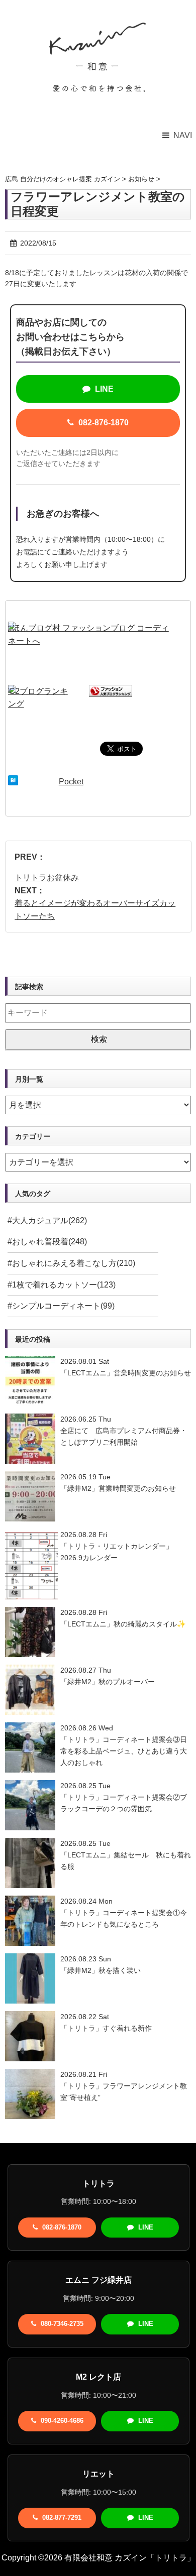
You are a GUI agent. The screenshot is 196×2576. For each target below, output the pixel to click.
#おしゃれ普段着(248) (47, 1242)
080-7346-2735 (61, 2324)
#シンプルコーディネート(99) (61, 1306)
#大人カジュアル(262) (47, 1220)
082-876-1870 (103, 423)
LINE (103, 389)
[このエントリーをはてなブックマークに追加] (13, 782)
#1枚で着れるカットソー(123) (62, 1285)
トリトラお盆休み (47, 877)
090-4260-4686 (61, 2421)
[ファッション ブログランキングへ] (111, 691)
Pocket (71, 782)
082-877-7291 (61, 2518)
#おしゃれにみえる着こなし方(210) (71, 1263)
